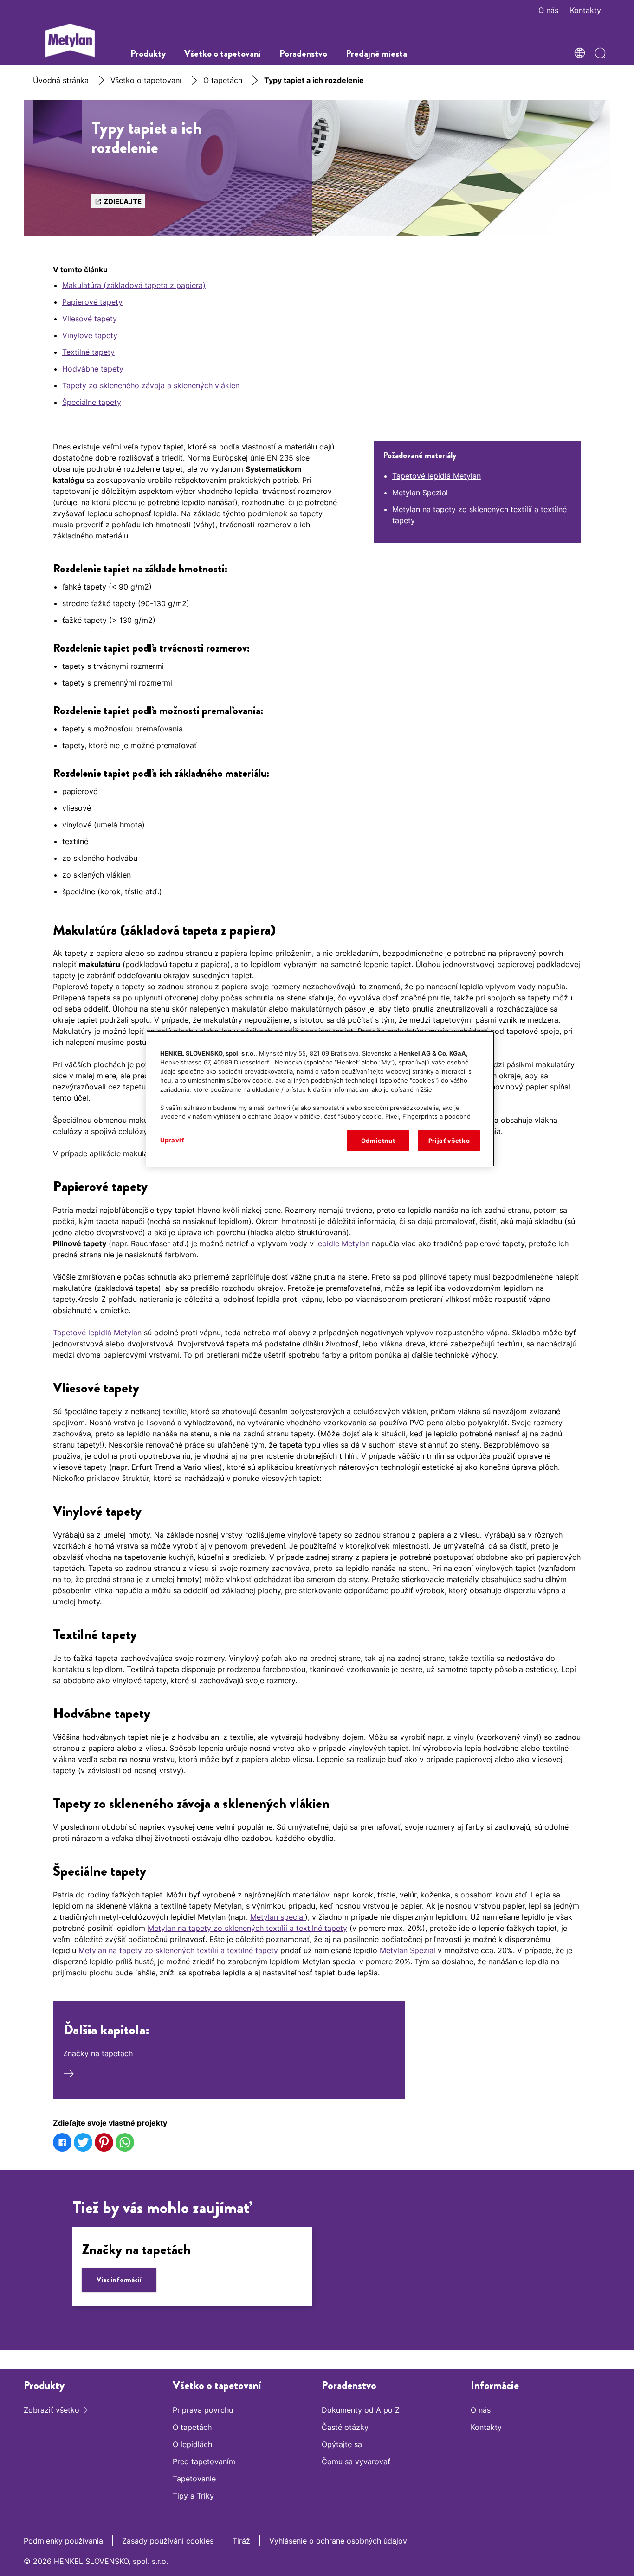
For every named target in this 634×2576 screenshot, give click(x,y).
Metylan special (278, 1917)
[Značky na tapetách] (192, 2266)
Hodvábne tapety (93, 369)
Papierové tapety (92, 302)
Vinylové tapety (90, 335)
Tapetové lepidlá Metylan (437, 476)
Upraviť (172, 1140)
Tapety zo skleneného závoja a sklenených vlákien (151, 385)
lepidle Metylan (343, 1243)
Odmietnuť (378, 1141)
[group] (317, 2270)
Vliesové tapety (90, 319)
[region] (320, 1099)
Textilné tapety (88, 352)
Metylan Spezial (420, 493)
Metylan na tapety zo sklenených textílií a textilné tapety (247, 1928)
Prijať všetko (449, 1141)
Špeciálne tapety (92, 402)
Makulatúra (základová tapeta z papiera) (134, 285)
